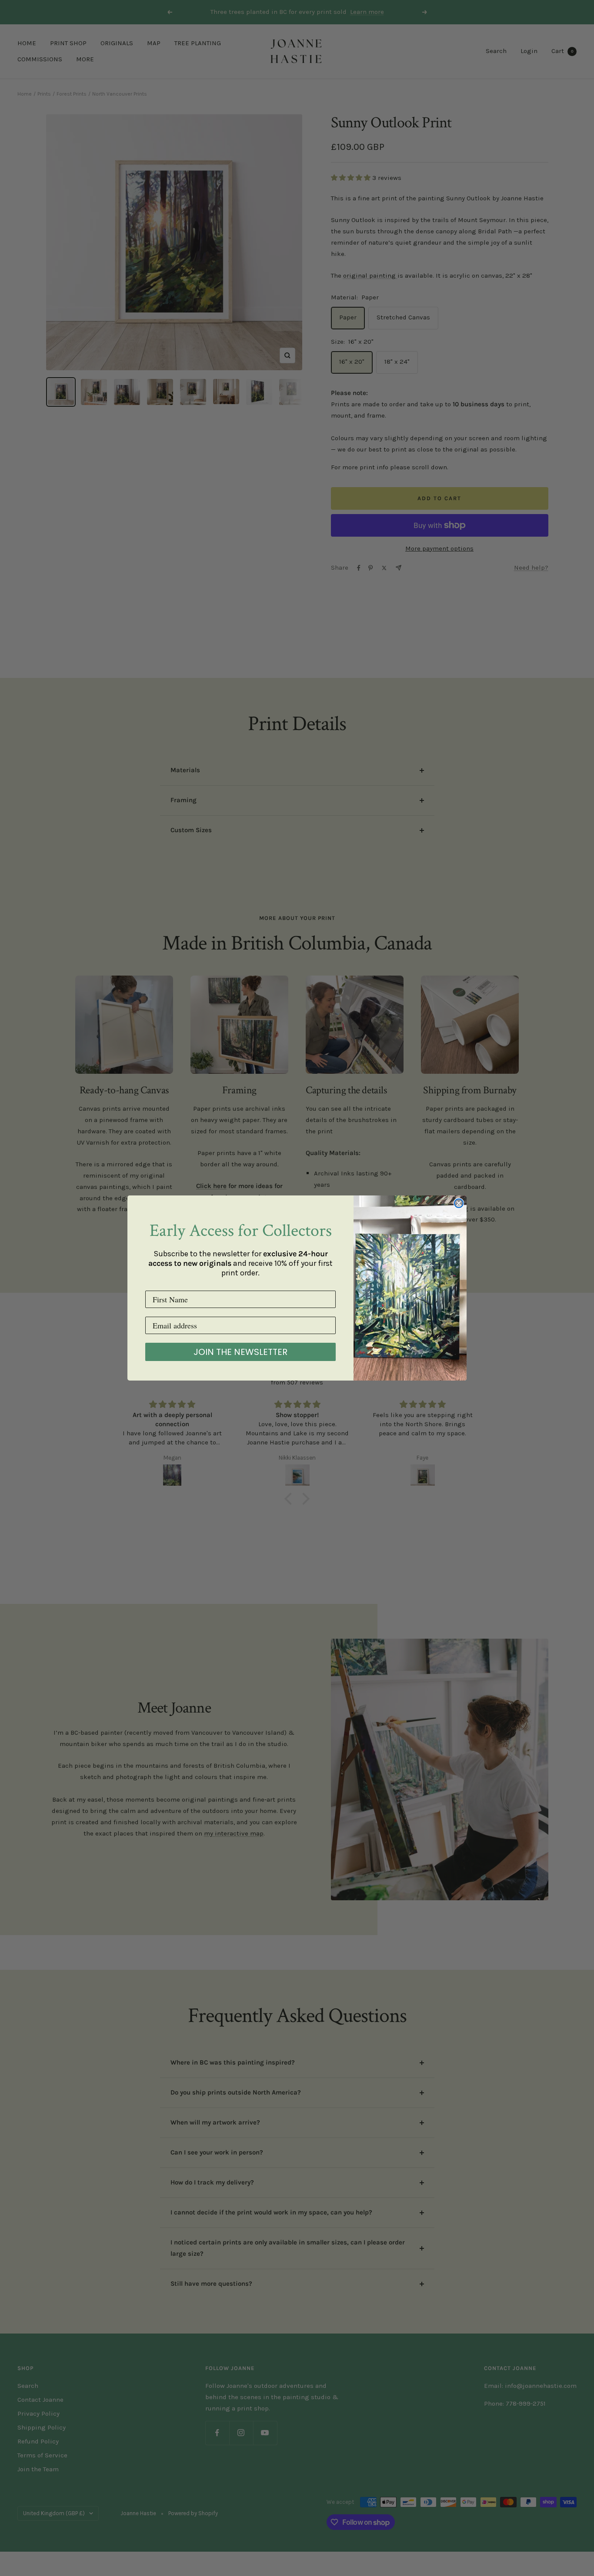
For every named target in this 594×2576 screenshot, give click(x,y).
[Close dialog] (459, 1203)
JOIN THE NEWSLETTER (240, 1352)
